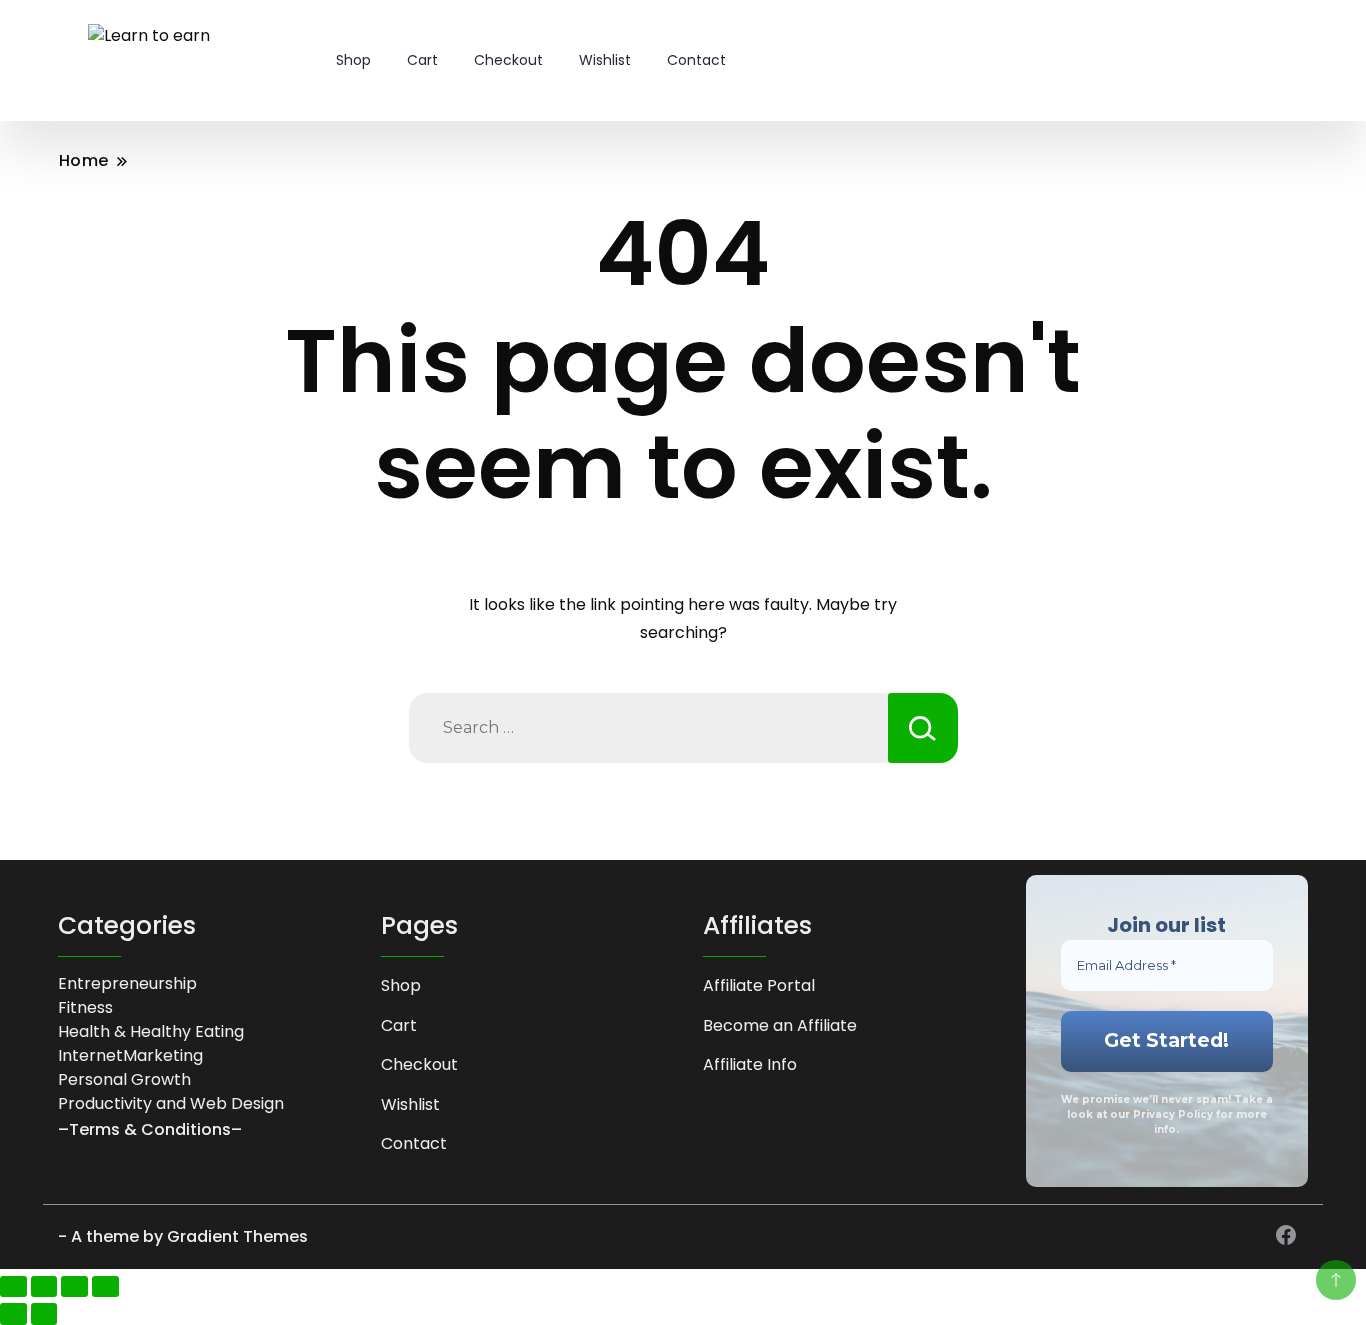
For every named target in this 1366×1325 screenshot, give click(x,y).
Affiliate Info (750, 1064)
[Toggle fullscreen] (44, 1286)
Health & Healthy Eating (151, 1031)
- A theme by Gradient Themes (183, 1236)
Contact (696, 60)
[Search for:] (648, 728)
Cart (422, 60)
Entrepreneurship (127, 983)
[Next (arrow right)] (44, 1313)
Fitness (85, 1007)
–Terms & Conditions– (150, 1129)
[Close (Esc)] (105, 1286)
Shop (353, 60)
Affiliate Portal (759, 985)
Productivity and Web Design (171, 1103)
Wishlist (605, 60)
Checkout (508, 60)
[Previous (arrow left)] (13, 1313)
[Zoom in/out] (13, 1286)
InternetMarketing (130, 1055)
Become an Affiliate (780, 1025)
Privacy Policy (1173, 1114)
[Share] (74, 1286)
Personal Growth (124, 1079)
